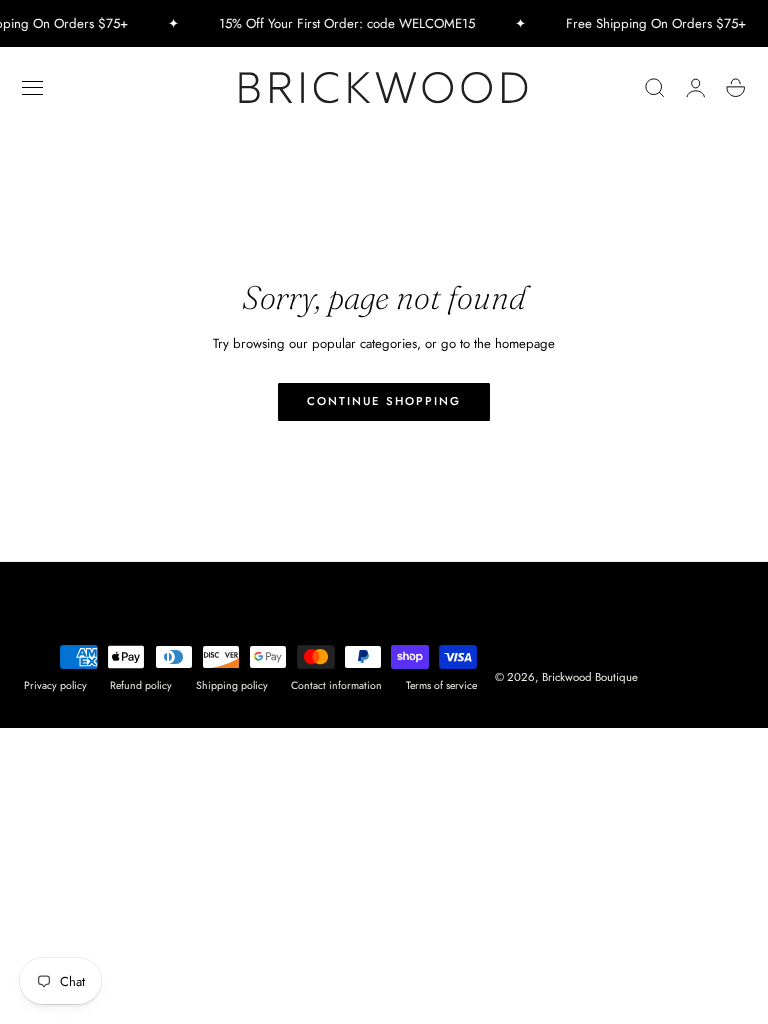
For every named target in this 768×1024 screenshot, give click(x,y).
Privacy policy (55, 685)
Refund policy (141, 685)
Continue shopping (384, 401)
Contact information (336, 685)
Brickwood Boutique (590, 677)
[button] (33, 88)
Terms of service (441, 685)
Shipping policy (232, 685)
